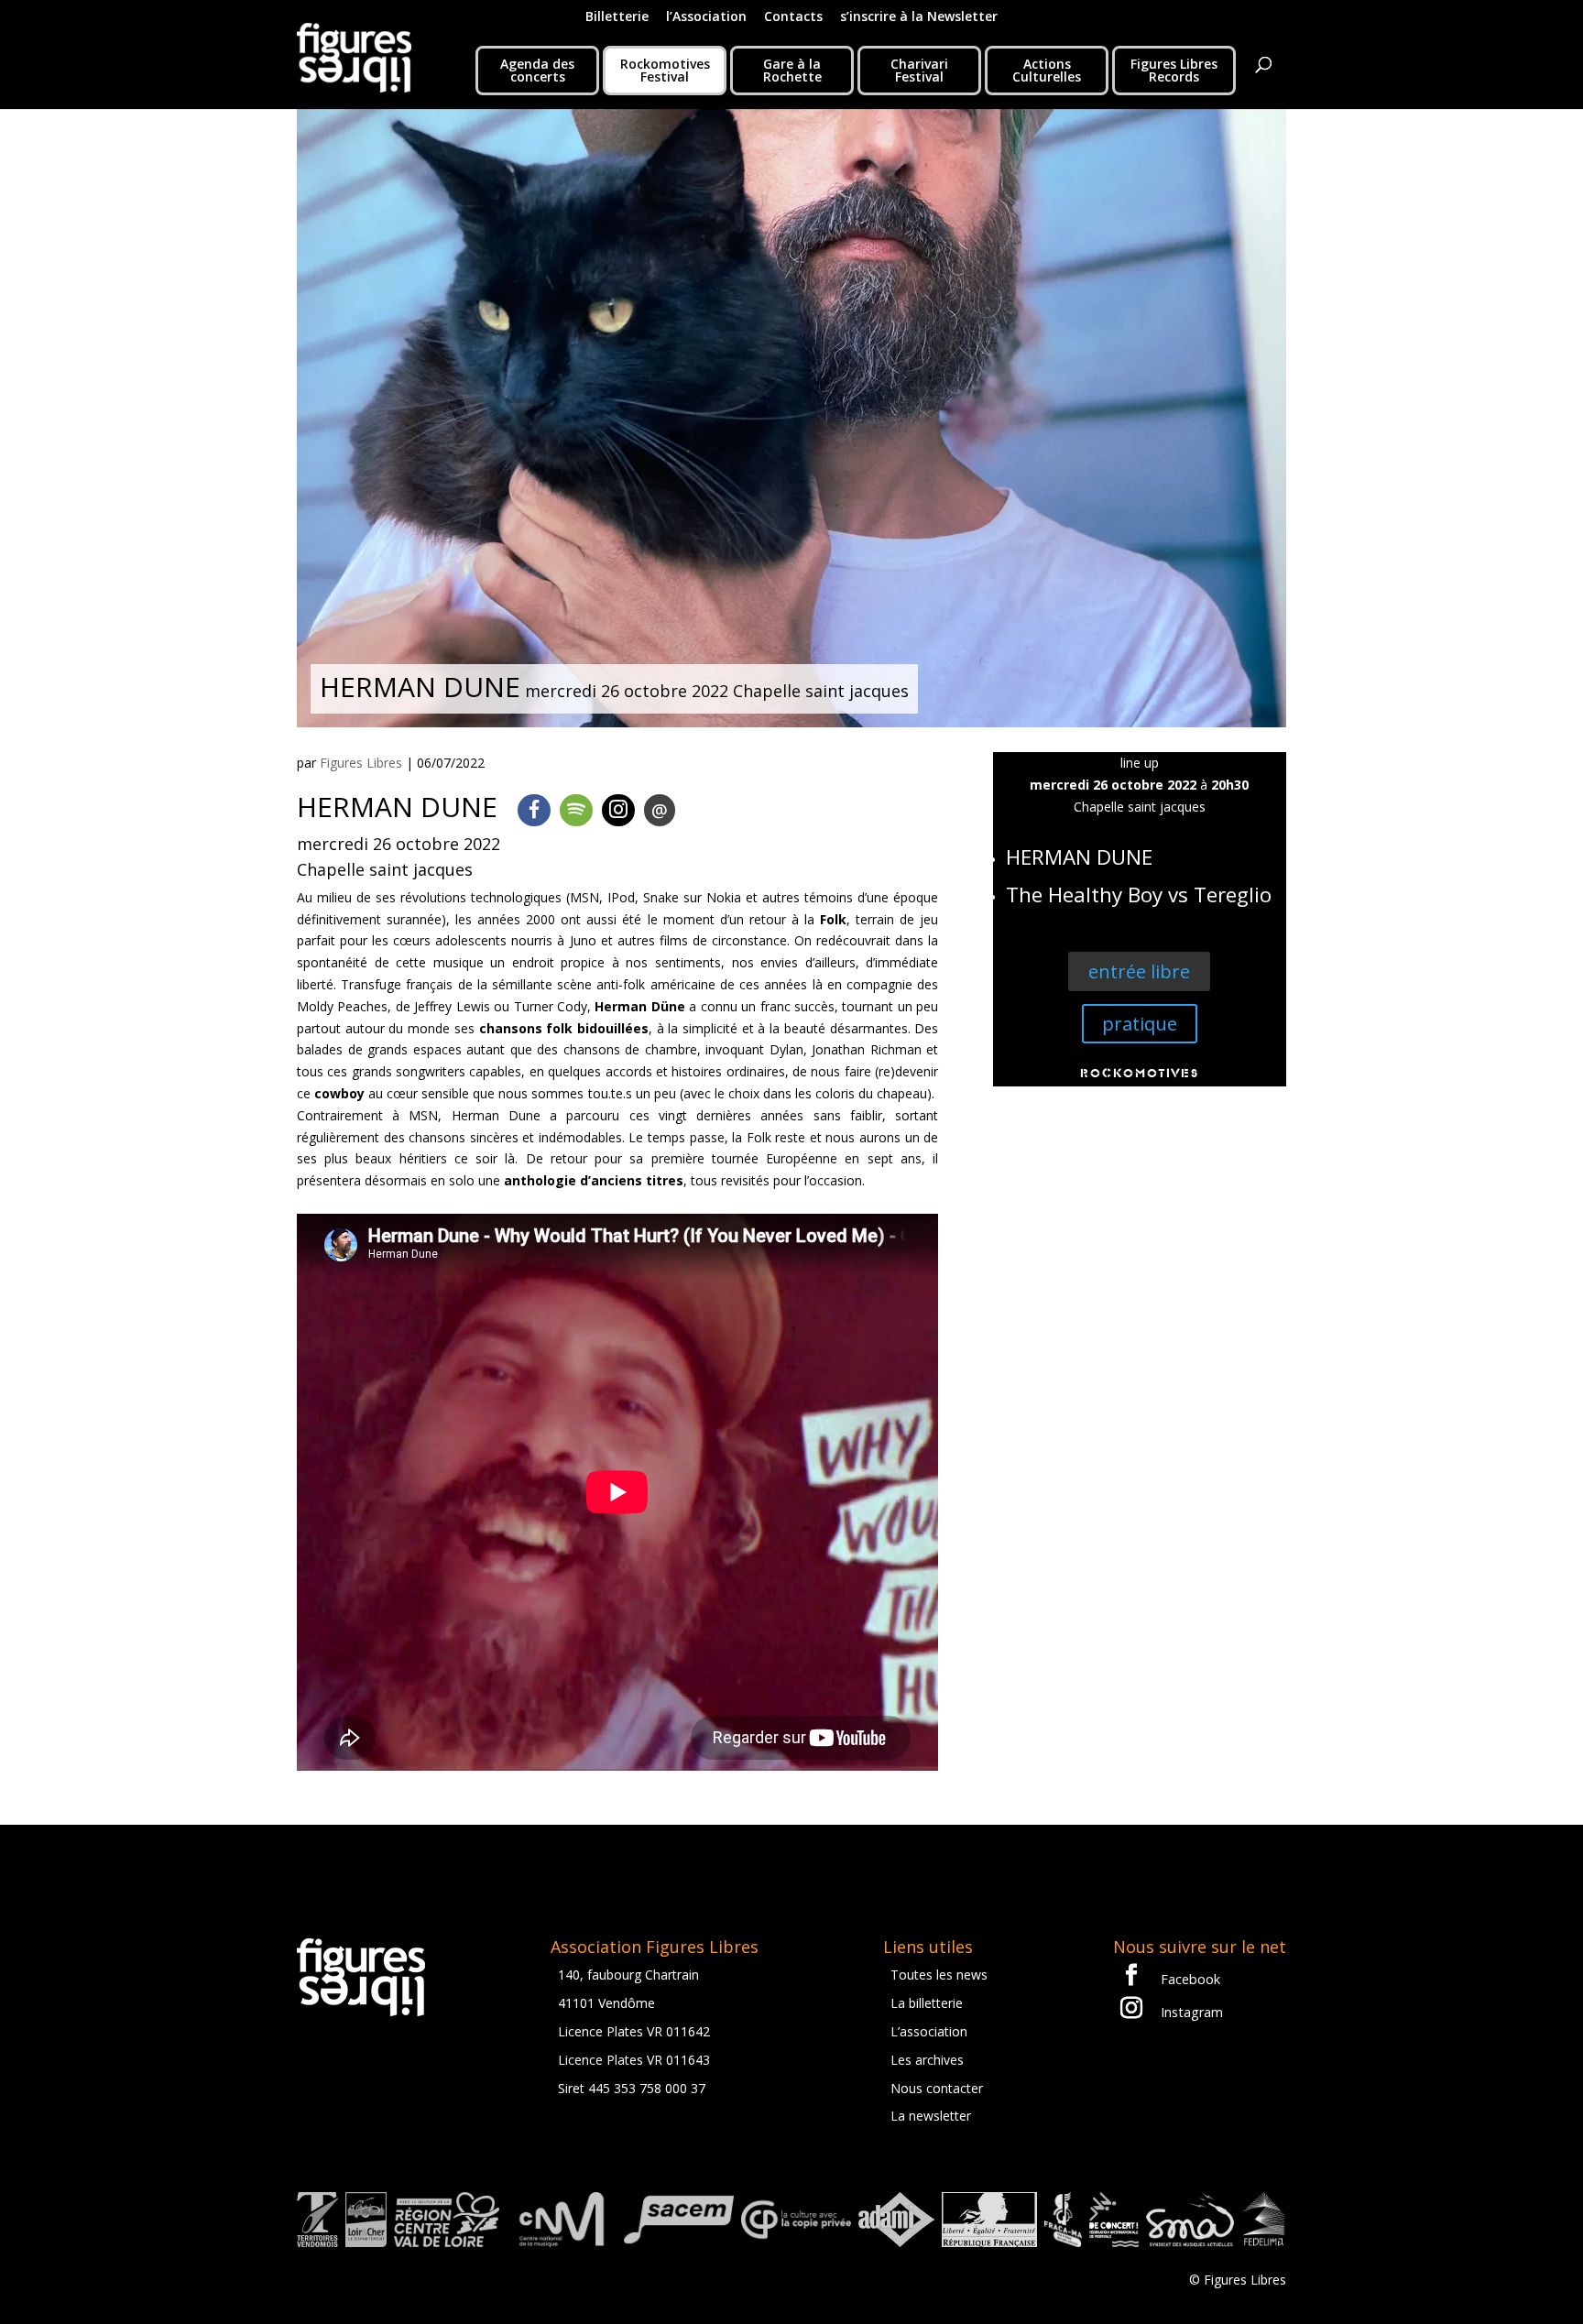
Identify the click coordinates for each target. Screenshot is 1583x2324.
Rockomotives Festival (665, 70)
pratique (1140, 1024)
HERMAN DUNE (1079, 857)
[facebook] (534, 810)
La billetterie (927, 2003)
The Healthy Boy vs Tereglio (1139, 895)
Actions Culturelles (1047, 70)
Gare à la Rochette (792, 70)
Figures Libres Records (1174, 70)
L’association (929, 2031)
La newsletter (931, 2116)
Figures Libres (361, 763)
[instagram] (618, 810)
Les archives (927, 2060)
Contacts (793, 17)
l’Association (706, 17)
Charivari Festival (919, 70)
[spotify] (576, 810)
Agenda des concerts (537, 70)
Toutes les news (939, 1975)
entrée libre (1139, 971)
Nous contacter (937, 2088)
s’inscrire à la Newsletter (919, 17)
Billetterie (617, 17)
